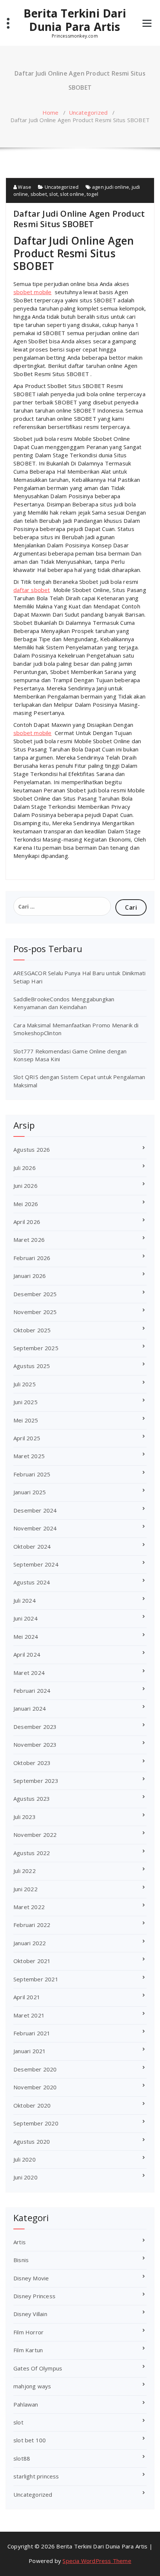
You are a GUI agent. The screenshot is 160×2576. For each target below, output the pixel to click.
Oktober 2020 (32, 2105)
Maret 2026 (29, 1240)
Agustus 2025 (32, 1366)
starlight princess (36, 2476)
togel (92, 194)
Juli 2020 (25, 2159)
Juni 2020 (25, 2177)
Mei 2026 (26, 1204)
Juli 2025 (25, 1384)
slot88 (22, 2458)
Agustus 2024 (32, 1582)
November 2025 (35, 1312)
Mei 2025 (26, 1420)
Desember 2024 (35, 1510)
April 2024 (27, 1654)
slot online (72, 194)
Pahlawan (26, 2404)
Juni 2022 (25, 1889)
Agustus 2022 (32, 1853)
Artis (20, 2242)
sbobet (39, 194)
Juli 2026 (25, 1168)
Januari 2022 (30, 1943)
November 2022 (35, 1835)
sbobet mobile (33, 292)
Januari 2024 (30, 1708)
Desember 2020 (35, 2069)
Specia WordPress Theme (97, 2561)
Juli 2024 (25, 1600)
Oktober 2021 (32, 1961)
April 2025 (27, 1438)
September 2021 (36, 1979)
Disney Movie (31, 2278)
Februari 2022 (32, 1925)
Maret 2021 (29, 2015)
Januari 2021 (30, 2051)
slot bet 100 (30, 2440)
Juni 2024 (25, 1618)
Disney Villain (30, 2314)
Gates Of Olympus (38, 2368)
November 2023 (35, 1745)
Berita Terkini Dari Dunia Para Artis (75, 20)
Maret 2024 (29, 1673)
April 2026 (27, 1222)
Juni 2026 (25, 1186)
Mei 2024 (26, 1637)
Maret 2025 (29, 1456)
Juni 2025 (25, 1402)
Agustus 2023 (32, 1799)
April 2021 (27, 1997)
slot (53, 194)
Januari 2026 (30, 1276)
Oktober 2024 (32, 1546)
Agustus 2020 (32, 2141)
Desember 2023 (35, 1727)
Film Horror (28, 2332)
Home (51, 112)
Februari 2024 (32, 1691)
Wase (24, 187)
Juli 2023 (25, 1817)
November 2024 (35, 1528)
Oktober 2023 (32, 1763)
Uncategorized (88, 112)
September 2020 (36, 2123)
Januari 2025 (30, 1492)
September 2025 (36, 1348)
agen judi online (111, 187)
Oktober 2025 (32, 1330)
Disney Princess (34, 2296)
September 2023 (36, 1781)
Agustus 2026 (32, 1149)
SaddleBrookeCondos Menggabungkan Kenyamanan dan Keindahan (64, 1003)
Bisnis (21, 2260)
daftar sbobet (32, 590)
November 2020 (35, 2087)
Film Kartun (28, 2350)
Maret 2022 (29, 1907)
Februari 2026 (32, 1258)
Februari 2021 (32, 2033)
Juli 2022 (25, 1871)
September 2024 (36, 1564)
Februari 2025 (32, 1474)
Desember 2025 (35, 1294)
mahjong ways (32, 2386)
